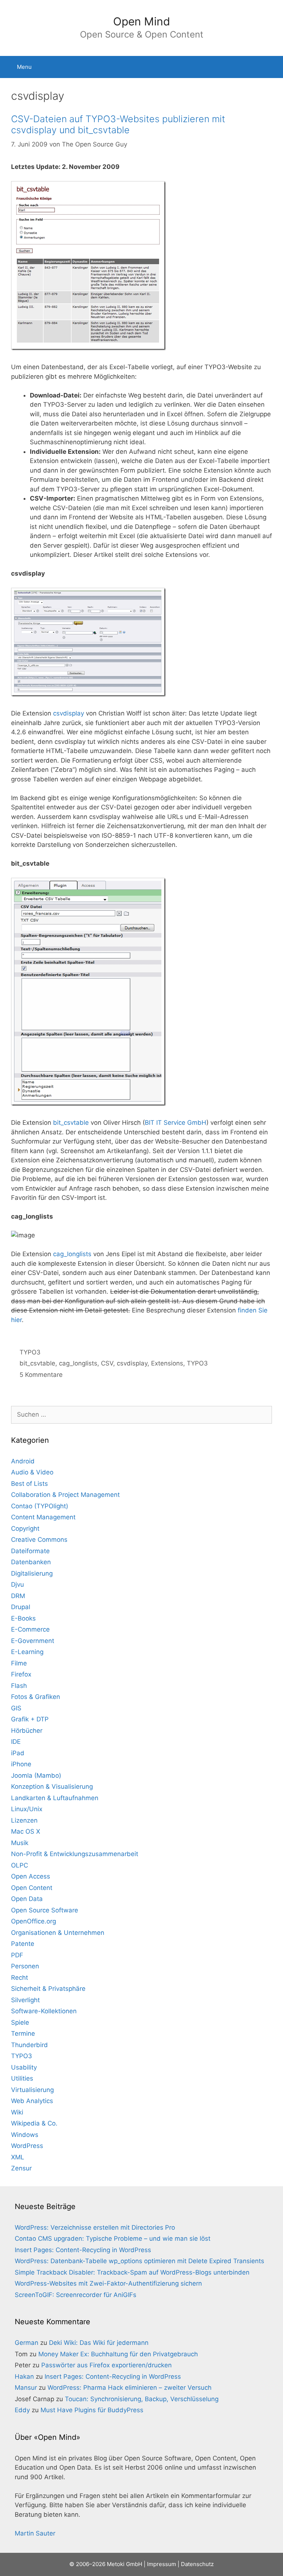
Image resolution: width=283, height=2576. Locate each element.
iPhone (21, 1764)
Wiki (17, 2112)
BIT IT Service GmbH (176, 1123)
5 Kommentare (41, 1375)
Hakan (24, 2377)
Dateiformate (30, 1551)
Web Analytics (32, 2101)
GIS (16, 1708)
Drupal (21, 1607)
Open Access (31, 1876)
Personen (25, 1966)
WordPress (27, 2146)
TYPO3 (30, 1352)
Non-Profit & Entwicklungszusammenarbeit (75, 1854)
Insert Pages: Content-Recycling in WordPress (83, 2250)
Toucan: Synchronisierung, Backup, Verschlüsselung (142, 2399)
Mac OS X (26, 1831)
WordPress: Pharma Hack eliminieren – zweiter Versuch (130, 2388)
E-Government (33, 1641)
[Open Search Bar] (272, 67)
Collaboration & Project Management (65, 1495)
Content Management (43, 1517)
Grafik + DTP (30, 1719)
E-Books (23, 1618)
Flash (19, 1686)
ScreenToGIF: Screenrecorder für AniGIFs (76, 2295)
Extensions (167, 1363)
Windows (25, 2135)
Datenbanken (31, 1562)
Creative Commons (39, 1540)
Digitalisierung (32, 1573)
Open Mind (142, 21)
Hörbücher (27, 1731)
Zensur (21, 2168)
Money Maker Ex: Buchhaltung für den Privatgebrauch (118, 2354)
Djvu (18, 1584)
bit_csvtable (71, 1123)
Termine (23, 2033)
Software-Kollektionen (44, 2011)
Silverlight (25, 2000)
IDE (16, 1742)
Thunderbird (29, 2045)
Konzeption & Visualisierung (52, 1787)
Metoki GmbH (125, 2564)
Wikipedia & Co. (34, 2123)
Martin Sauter (35, 2533)
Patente (23, 1944)
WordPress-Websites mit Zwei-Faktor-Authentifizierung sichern (108, 2283)
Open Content (32, 1888)
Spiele (20, 2022)
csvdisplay (69, 713)
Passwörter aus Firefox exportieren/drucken (106, 2365)
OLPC (20, 1865)
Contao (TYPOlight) (40, 1506)
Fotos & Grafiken (36, 1697)
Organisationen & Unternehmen (58, 1933)
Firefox (21, 1674)
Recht (20, 1978)
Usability (24, 2067)
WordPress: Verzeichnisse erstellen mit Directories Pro (95, 2227)
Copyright (25, 1529)
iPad (18, 1753)
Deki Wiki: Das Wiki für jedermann (99, 2343)
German (27, 2343)
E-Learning (27, 1652)
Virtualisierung (32, 2090)
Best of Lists (29, 1484)
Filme (19, 1663)
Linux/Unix (27, 1809)
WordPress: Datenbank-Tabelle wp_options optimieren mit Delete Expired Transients (139, 2261)
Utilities (22, 2078)
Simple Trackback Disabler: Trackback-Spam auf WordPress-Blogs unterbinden (132, 2272)
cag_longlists (72, 1254)
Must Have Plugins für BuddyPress (92, 2410)
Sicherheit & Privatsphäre (48, 1989)
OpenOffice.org (34, 1921)
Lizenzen (24, 1820)
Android (23, 1461)
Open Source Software (45, 1910)
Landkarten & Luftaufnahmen (55, 1798)
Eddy (22, 2410)
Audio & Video (32, 1472)
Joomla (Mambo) (36, 1775)
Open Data (27, 1899)
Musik (20, 1843)
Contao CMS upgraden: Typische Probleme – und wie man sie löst (113, 2238)
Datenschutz (197, 2564)
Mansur (26, 2388)
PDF (17, 1955)
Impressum (162, 2564)
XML (18, 2157)
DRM (18, 1596)
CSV (107, 1363)
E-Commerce (30, 1629)
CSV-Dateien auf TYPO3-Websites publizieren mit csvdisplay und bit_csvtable (118, 124)
